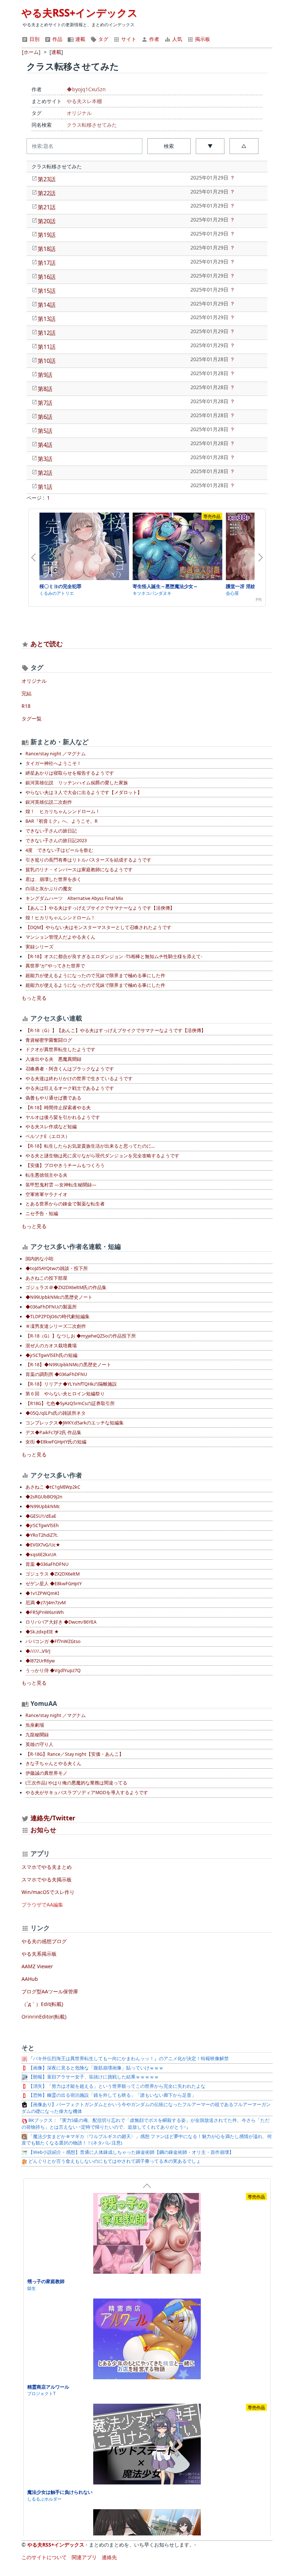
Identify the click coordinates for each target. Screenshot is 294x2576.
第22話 (47, 193)
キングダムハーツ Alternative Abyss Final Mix (74, 898)
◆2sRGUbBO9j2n (44, 1497)
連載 (80, 39)
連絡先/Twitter (52, 1818)
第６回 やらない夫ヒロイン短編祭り (65, 1394)
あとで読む (47, 644)
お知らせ (43, 1830)
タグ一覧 (32, 718)
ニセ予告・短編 (42, 1214)
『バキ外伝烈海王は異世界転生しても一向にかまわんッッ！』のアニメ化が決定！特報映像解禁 (128, 2059)
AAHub (30, 1979)
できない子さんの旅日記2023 (56, 841)
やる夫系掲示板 (39, 1954)
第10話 (47, 361)
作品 (57, 39)
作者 (153, 39)
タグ (103, 39)
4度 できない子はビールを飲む (59, 850)
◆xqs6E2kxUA (41, 1555)
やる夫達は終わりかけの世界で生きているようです (79, 1079)
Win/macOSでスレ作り (48, 1892)
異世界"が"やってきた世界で (55, 966)
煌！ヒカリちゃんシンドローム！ (60, 918)
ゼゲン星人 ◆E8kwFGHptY (54, 1584)
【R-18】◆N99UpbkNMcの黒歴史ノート (68, 1365)
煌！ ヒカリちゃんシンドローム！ (63, 811)
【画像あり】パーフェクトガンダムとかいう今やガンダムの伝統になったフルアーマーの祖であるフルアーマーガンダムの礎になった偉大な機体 (146, 2108)
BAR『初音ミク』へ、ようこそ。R (61, 821)
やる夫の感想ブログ (44, 1941)
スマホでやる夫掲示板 (47, 1879)
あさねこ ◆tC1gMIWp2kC (53, 1487)
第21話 (47, 207)
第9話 (45, 375)
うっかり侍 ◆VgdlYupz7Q (53, 1670)
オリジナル (79, 113)
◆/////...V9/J (38, 1651)
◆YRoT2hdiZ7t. (42, 1535)
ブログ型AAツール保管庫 (50, 1991)
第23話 (47, 179)
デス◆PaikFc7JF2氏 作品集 (53, 1432)
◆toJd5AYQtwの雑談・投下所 (57, 1268)
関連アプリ (84, 2557)
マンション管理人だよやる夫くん (60, 937)
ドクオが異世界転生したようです (60, 1049)
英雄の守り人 (39, 1744)
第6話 (45, 417)
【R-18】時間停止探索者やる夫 (58, 1108)
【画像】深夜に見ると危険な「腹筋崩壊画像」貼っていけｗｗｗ (95, 2068)
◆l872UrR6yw (40, 1661)
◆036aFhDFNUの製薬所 (51, 1307)
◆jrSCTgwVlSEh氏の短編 (51, 1355)
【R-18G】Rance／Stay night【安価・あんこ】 (75, 1754)
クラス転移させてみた (92, 125)
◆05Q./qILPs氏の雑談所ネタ (56, 1413)
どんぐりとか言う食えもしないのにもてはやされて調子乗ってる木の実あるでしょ (114, 2161)
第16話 (47, 277)
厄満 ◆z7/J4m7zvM (46, 1603)
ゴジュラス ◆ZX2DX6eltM (53, 1574)
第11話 (47, 347)
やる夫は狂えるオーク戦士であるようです (70, 1088)
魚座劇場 (35, 1725)
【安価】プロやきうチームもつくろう (65, 1165)
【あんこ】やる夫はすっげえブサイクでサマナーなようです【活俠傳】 (100, 908)
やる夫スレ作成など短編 (51, 1127)
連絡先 (109, 2557)
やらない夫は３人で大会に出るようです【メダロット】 (84, 792)
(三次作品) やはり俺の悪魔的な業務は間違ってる (76, 1783)
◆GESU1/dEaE (41, 1516)
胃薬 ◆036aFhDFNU (47, 1564)
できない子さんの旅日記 (51, 831)
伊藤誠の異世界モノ (46, 1773)
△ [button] (244, 146)
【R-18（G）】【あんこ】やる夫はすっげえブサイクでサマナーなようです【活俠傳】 (116, 1030)
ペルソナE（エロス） (48, 1136)
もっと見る (34, 998)
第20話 (47, 221)
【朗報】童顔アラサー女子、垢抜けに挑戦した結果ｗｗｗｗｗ (93, 2077)
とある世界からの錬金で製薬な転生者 (65, 1204)
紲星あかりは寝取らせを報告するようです (70, 773)
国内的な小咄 (39, 1259)
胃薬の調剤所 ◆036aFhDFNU (56, 1374)
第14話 (47, 305)
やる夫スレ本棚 (84, 101)
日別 (34, 39)
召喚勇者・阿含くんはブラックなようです (70, 1069)
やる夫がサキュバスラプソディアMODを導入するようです (87, 1793)
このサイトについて (44, 2557)
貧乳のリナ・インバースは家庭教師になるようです (79, 870)
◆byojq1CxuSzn (86, 89)
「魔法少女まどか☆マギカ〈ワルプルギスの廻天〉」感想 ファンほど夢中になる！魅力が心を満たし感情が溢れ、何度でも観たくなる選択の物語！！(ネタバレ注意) (147, 2140)
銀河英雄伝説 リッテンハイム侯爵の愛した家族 (77, 783)
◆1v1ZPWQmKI (42, 1593)
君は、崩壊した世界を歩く (53, 879)
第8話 (45, 389)
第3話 (45, 459)
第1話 (45, 487)
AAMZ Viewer (37, 1966)
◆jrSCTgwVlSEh (42, 1525)
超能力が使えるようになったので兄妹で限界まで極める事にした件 (95, 976)
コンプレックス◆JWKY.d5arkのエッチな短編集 (75, 1423)
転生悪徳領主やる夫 (46, 1175)
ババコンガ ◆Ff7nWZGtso (53, 1641)
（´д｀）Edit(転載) (42, 2004)
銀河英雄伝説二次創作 (49, 802)
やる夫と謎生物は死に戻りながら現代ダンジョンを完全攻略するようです (102, 1156)
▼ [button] (210, 146)
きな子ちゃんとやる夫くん (53, 1763)
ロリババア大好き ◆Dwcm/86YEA (61, 1622)
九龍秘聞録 (37, 1735)
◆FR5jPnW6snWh (45, 1612)
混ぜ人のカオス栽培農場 (51, 1346)
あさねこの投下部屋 (46, 1278)
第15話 (47, 291)
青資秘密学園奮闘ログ (49, 1040)
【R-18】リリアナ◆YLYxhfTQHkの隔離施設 (71, 1384)
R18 (26, 706)
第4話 (45, 445)
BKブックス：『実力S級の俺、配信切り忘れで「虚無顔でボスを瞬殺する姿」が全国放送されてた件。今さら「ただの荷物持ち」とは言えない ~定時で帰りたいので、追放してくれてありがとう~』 (146, 2124)
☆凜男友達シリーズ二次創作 (56, 1326)
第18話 (47, 249)
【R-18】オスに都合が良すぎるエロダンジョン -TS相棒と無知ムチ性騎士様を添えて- (114, 956)
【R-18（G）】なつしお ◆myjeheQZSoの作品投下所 (81, 1336)
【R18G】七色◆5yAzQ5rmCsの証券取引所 (70, 1403)
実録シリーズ (39, 947)
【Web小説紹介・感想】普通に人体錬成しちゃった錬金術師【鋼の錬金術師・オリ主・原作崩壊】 (131, 2152)
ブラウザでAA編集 (42, 1905)
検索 (169, 146)
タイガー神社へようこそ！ (53, 763)
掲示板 (202, 39)
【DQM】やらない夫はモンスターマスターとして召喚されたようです (98, 927)
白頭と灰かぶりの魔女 (49, 889)
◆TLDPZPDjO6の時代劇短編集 (58, 1317)
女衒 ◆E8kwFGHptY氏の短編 (56, 1442)
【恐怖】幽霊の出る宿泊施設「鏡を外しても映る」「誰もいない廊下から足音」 (112, 2095)
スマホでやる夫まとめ (47, 1867)
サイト (128, 39)
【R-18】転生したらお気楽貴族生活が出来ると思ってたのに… (90, 1146)
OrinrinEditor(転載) (44, 2017)
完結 (27, 693)
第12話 (47, 333)
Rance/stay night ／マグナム (56, 754)
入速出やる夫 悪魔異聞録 (53, 1059)
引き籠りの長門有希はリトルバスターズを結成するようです (88, 860)
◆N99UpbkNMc (43, 1506)
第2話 (45, 473)
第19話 (47, 235)
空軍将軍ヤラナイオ (46, 1194)
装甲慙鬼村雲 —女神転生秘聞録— (61, 1185)
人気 (176, 39)
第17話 (47, 263)
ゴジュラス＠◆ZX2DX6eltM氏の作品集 (66, 1287)
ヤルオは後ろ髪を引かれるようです (63, 1117)
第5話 (45, 431)
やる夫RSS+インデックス (80, 13)
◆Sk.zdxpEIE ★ (42, 1632)
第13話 (47, 319)
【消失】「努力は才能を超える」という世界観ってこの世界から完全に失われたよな (116, 2086)
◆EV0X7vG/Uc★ (43, 1545)
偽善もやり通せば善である (53, 1098)
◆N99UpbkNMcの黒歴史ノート (59, 1297)
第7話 (45, 403)
